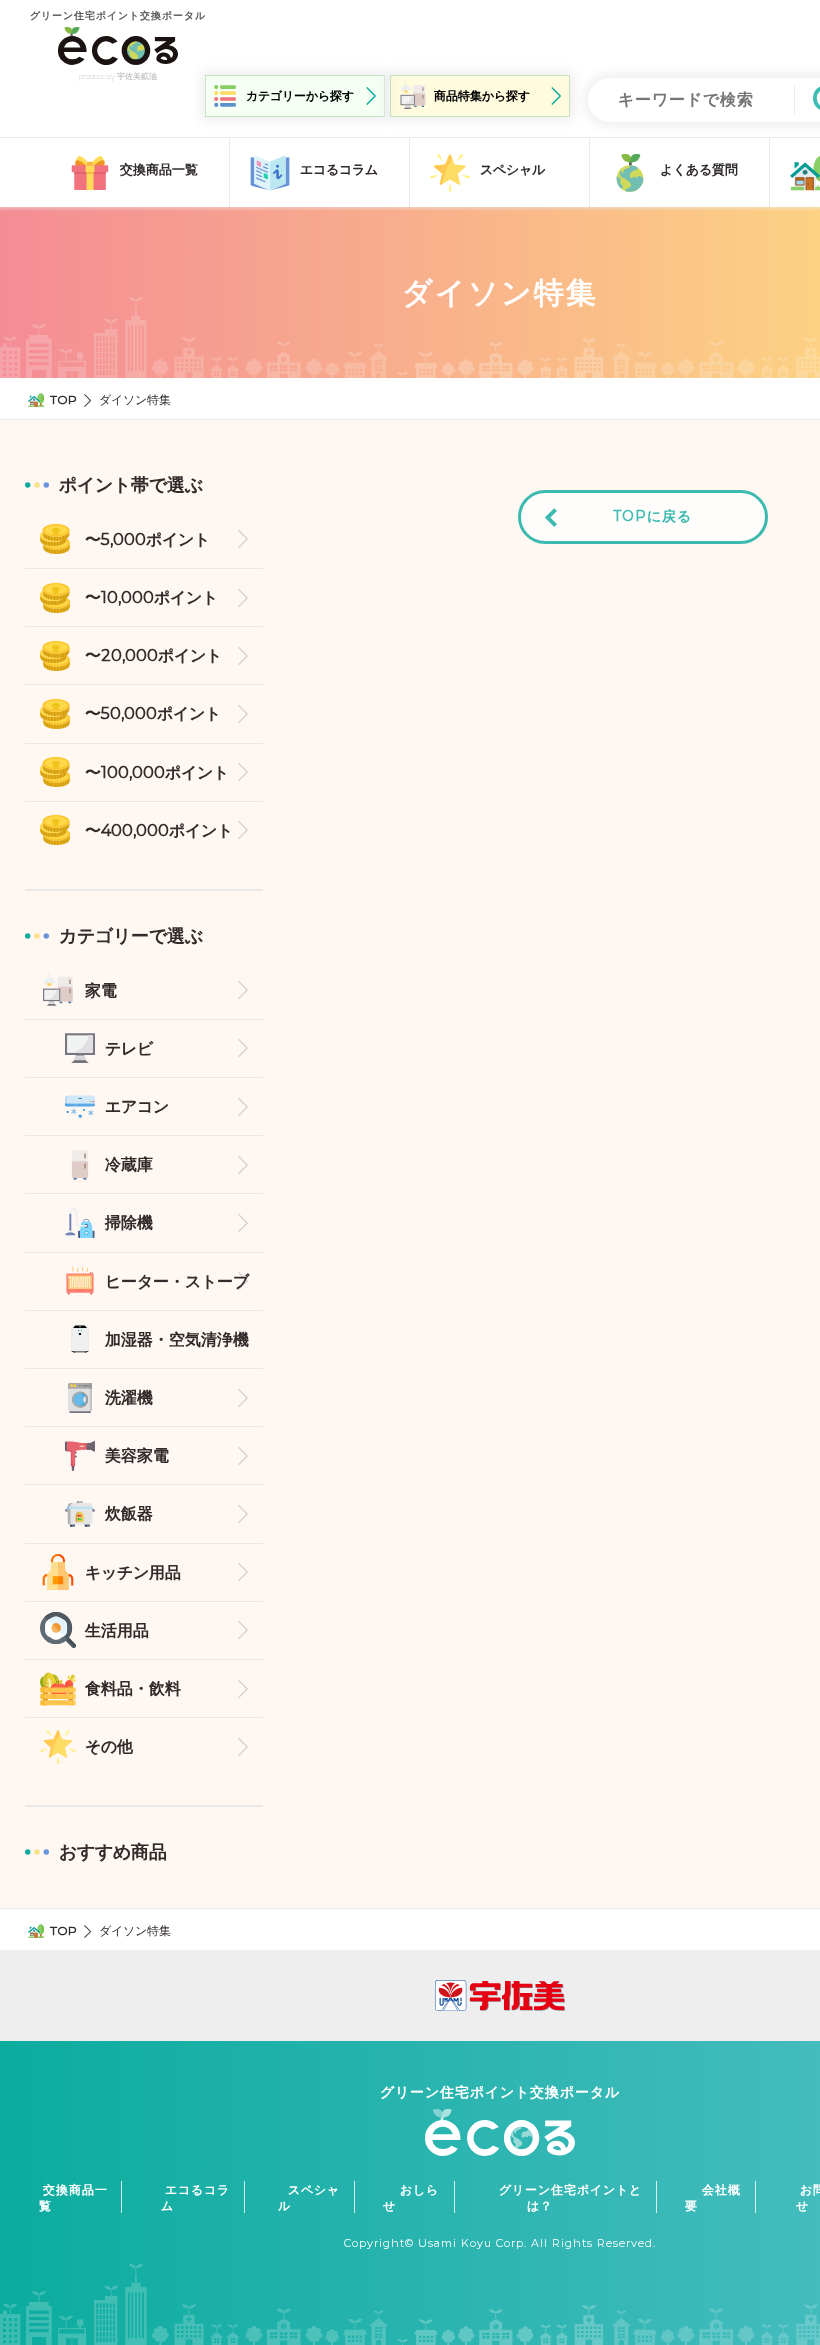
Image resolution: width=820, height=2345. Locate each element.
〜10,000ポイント (151, 597)
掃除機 (129, 1222)
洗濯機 (129, 1397)
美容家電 (137, 1455)
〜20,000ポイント (153, 655)
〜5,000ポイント (147, 539)
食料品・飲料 (133, 1688)
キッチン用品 (133, 1572)
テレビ (129, 1048)
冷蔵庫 (129, 1164)
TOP (63, 399)
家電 (101, 990)
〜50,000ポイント (153, 713)
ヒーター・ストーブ (177, 1281)
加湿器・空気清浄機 (177, 1339)
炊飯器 (129, 1513)
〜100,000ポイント (157, 772)
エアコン (137, 1106)
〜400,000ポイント (159, 830)
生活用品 (117, 1630)
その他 (109, 1746)
